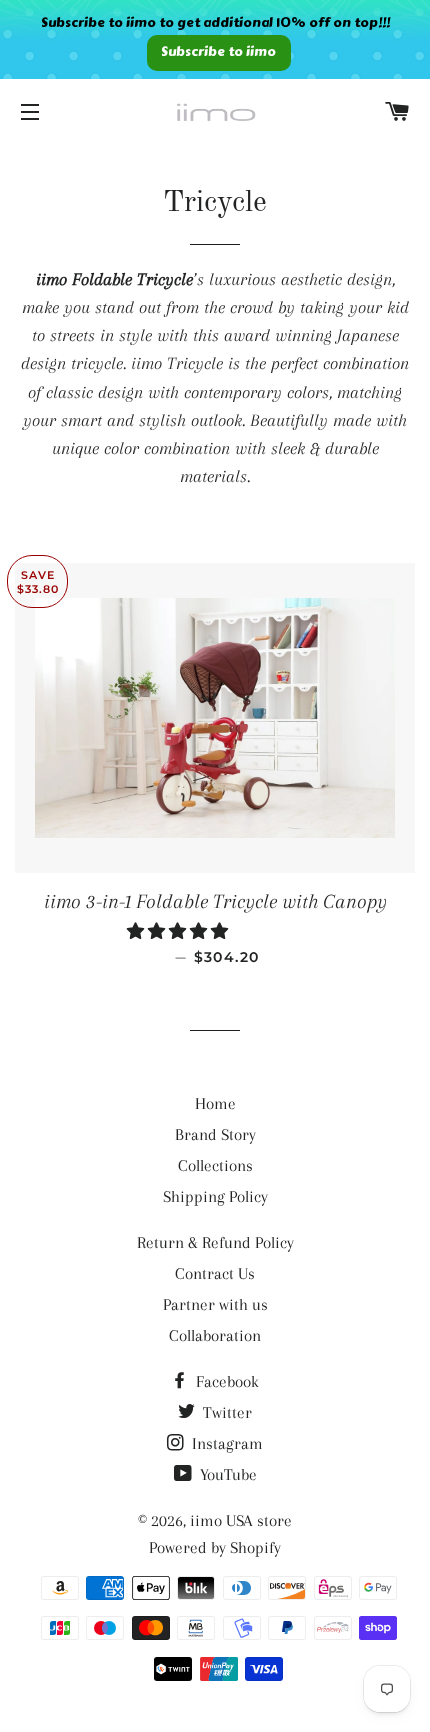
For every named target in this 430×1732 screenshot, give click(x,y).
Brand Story (215, 1134)
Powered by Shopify (215, 1547)
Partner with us (215, 1304)
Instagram (225, 1443)
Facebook (225, 1381)
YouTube (226, 1474)
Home (215, 1103)
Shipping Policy (215, 1196)
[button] (179, 931)
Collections (215, 1165)
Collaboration (215, 1335)
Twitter (225, 1412)
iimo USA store (241, 1520)
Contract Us (215, 1273)
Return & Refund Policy (215, 1242)
